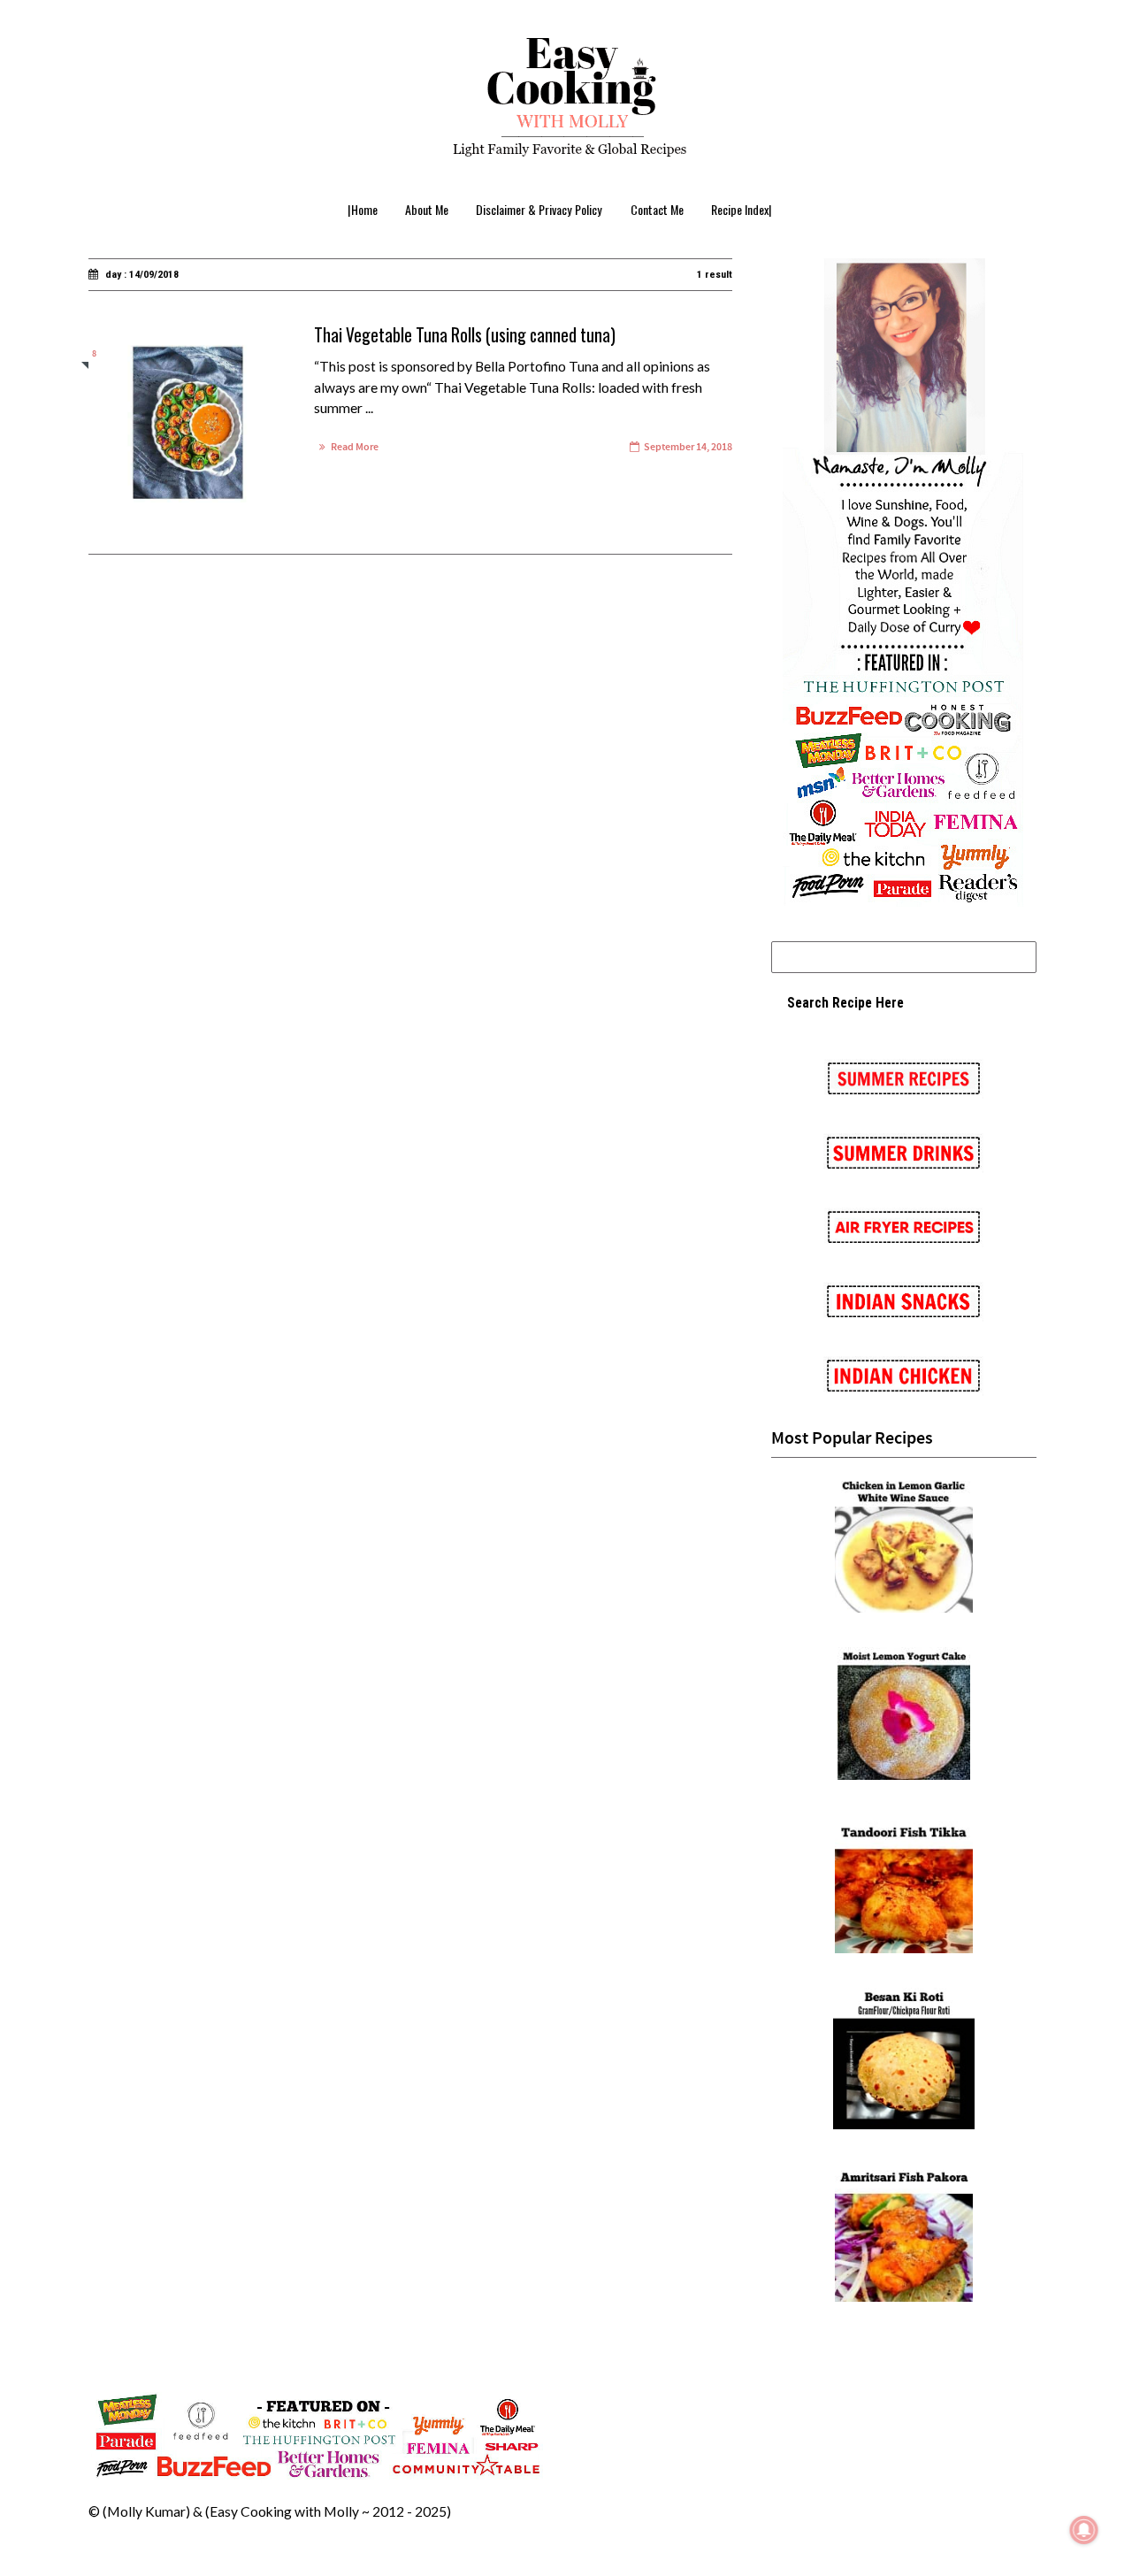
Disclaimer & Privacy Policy (539, 209)
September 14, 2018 (688, 447)
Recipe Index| (742, 209)
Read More (355, 447)
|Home (363, 209)
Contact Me (657, 209)
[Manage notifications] (1084, 2530)
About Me (427, 209)
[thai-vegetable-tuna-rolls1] (185, 425)
